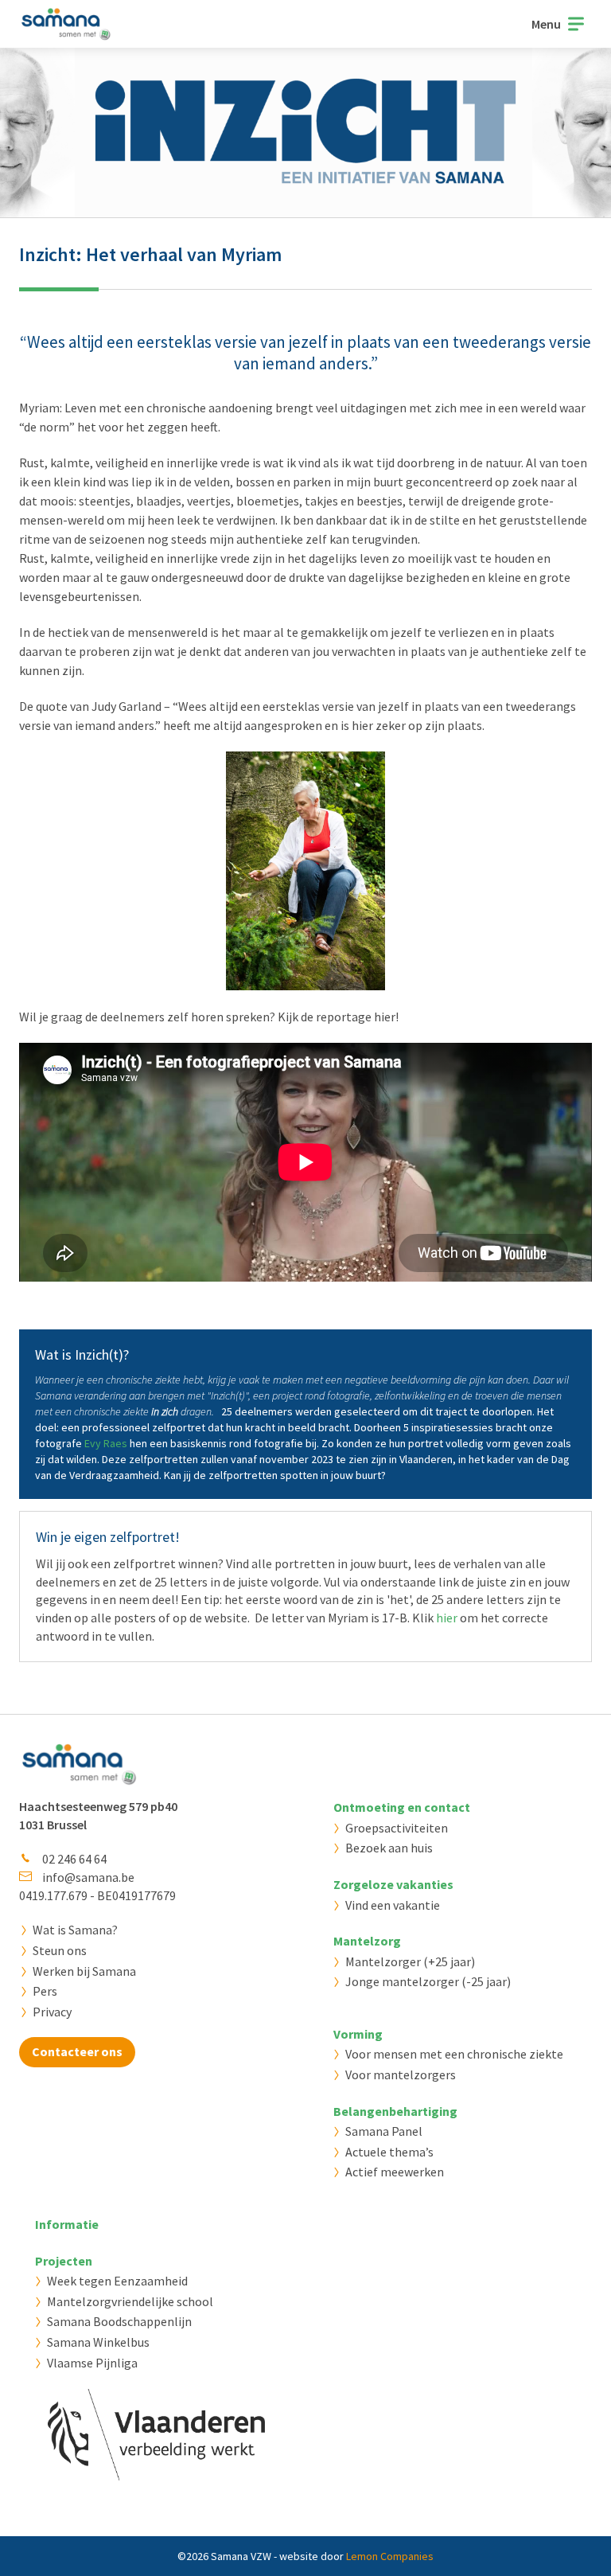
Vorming (358, 2034)
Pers (45, 1991)
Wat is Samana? (75, 1930)
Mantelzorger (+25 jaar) (410, 1961)
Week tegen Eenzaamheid (117, 2281)
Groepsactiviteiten (397, 1828)
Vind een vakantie (393, 1905)
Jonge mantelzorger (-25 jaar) (428, 1981)
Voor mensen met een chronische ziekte (454, 2054)
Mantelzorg (367, 1941)
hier (447, 1618)
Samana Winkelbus (98, 2342)
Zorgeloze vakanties (393, 1884)
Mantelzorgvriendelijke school (130, 2301)
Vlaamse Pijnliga (92, 2363)
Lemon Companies (390, 2556)
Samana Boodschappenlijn (119, 2321)
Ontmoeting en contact (402, 1807)
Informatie (67, 2224)
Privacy (52, 2012)
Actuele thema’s (389, 2152)
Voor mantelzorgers (401, 2074)
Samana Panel (384, 2131)
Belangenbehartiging (395, 2111)
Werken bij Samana (84, 1971)
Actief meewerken (395, 2172)
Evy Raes (106, 1443)
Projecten (64, 2261)
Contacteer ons (77, 2051)
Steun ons (60, 1950)
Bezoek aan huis (389, 1848)
